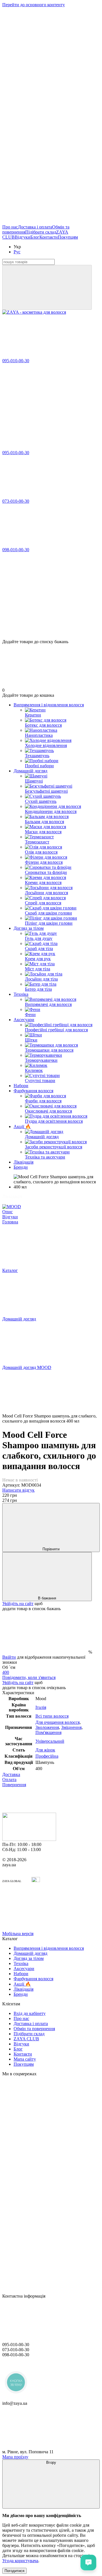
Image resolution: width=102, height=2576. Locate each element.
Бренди (21, 1167)
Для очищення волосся (58, 1722)
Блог (35, 237)
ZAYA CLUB (26, 2039)
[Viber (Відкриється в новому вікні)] (45, 135)
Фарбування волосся (33, 1091)
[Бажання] (51, 617)
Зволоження (47, 1727)
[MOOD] (12, 1207)
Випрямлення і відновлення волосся (49, 705)
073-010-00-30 (16, 501)
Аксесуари (24, 1020)
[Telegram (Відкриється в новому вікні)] (45, 178)
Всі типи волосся (52, 1716)
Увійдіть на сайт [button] (18, 1604)
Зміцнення (71, 1727)
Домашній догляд (30, 771)
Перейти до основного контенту (34, 5)
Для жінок (45, 1750)
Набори (21, 1086)
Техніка (21, 994)
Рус (17, 252)
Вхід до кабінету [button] (30, 2013)
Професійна (47, 1756)
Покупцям (68, 237)
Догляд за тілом (29, 928)
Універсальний (50, 1741)
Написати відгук (18, 1490)
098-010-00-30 (16, 550)
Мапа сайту (25, 2059)
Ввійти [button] (9, 1657)
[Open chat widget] (88, 2562)
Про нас (10, 227)
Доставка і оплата (35, 227)
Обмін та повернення (34, 2029)
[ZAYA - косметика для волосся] (29, 1839)
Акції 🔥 (22, 1127)
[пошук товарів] (47, 287)
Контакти (49, 237)
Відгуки (23, 237)
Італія (41, 1707)
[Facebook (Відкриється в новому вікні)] (45, 92)
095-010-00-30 (16, 361)
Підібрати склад (41, 232)
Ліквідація (24, 1162)
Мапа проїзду (15, 2457)
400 (6, 1672)
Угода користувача (20, 2561)
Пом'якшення (48, 1732)
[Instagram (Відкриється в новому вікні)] (45, 48)
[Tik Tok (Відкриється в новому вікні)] (45, 222)
